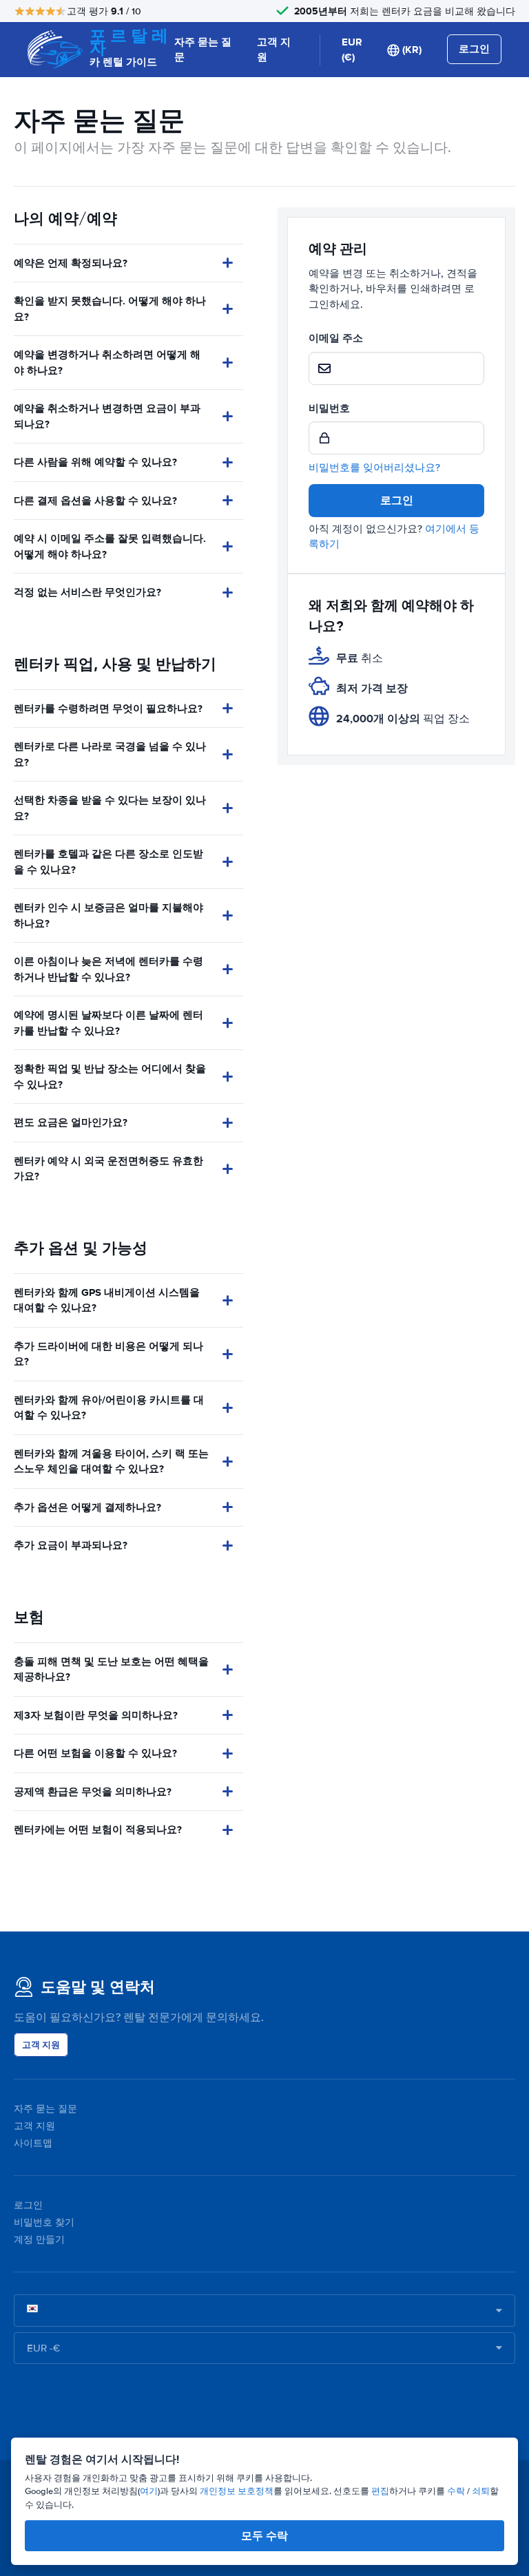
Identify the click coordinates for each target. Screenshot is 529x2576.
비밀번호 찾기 (44, 2222)
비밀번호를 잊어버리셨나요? (374, 468)
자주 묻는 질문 (203, 50)
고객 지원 (274, 50)
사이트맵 (33, 2143)
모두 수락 (264, 2536)
